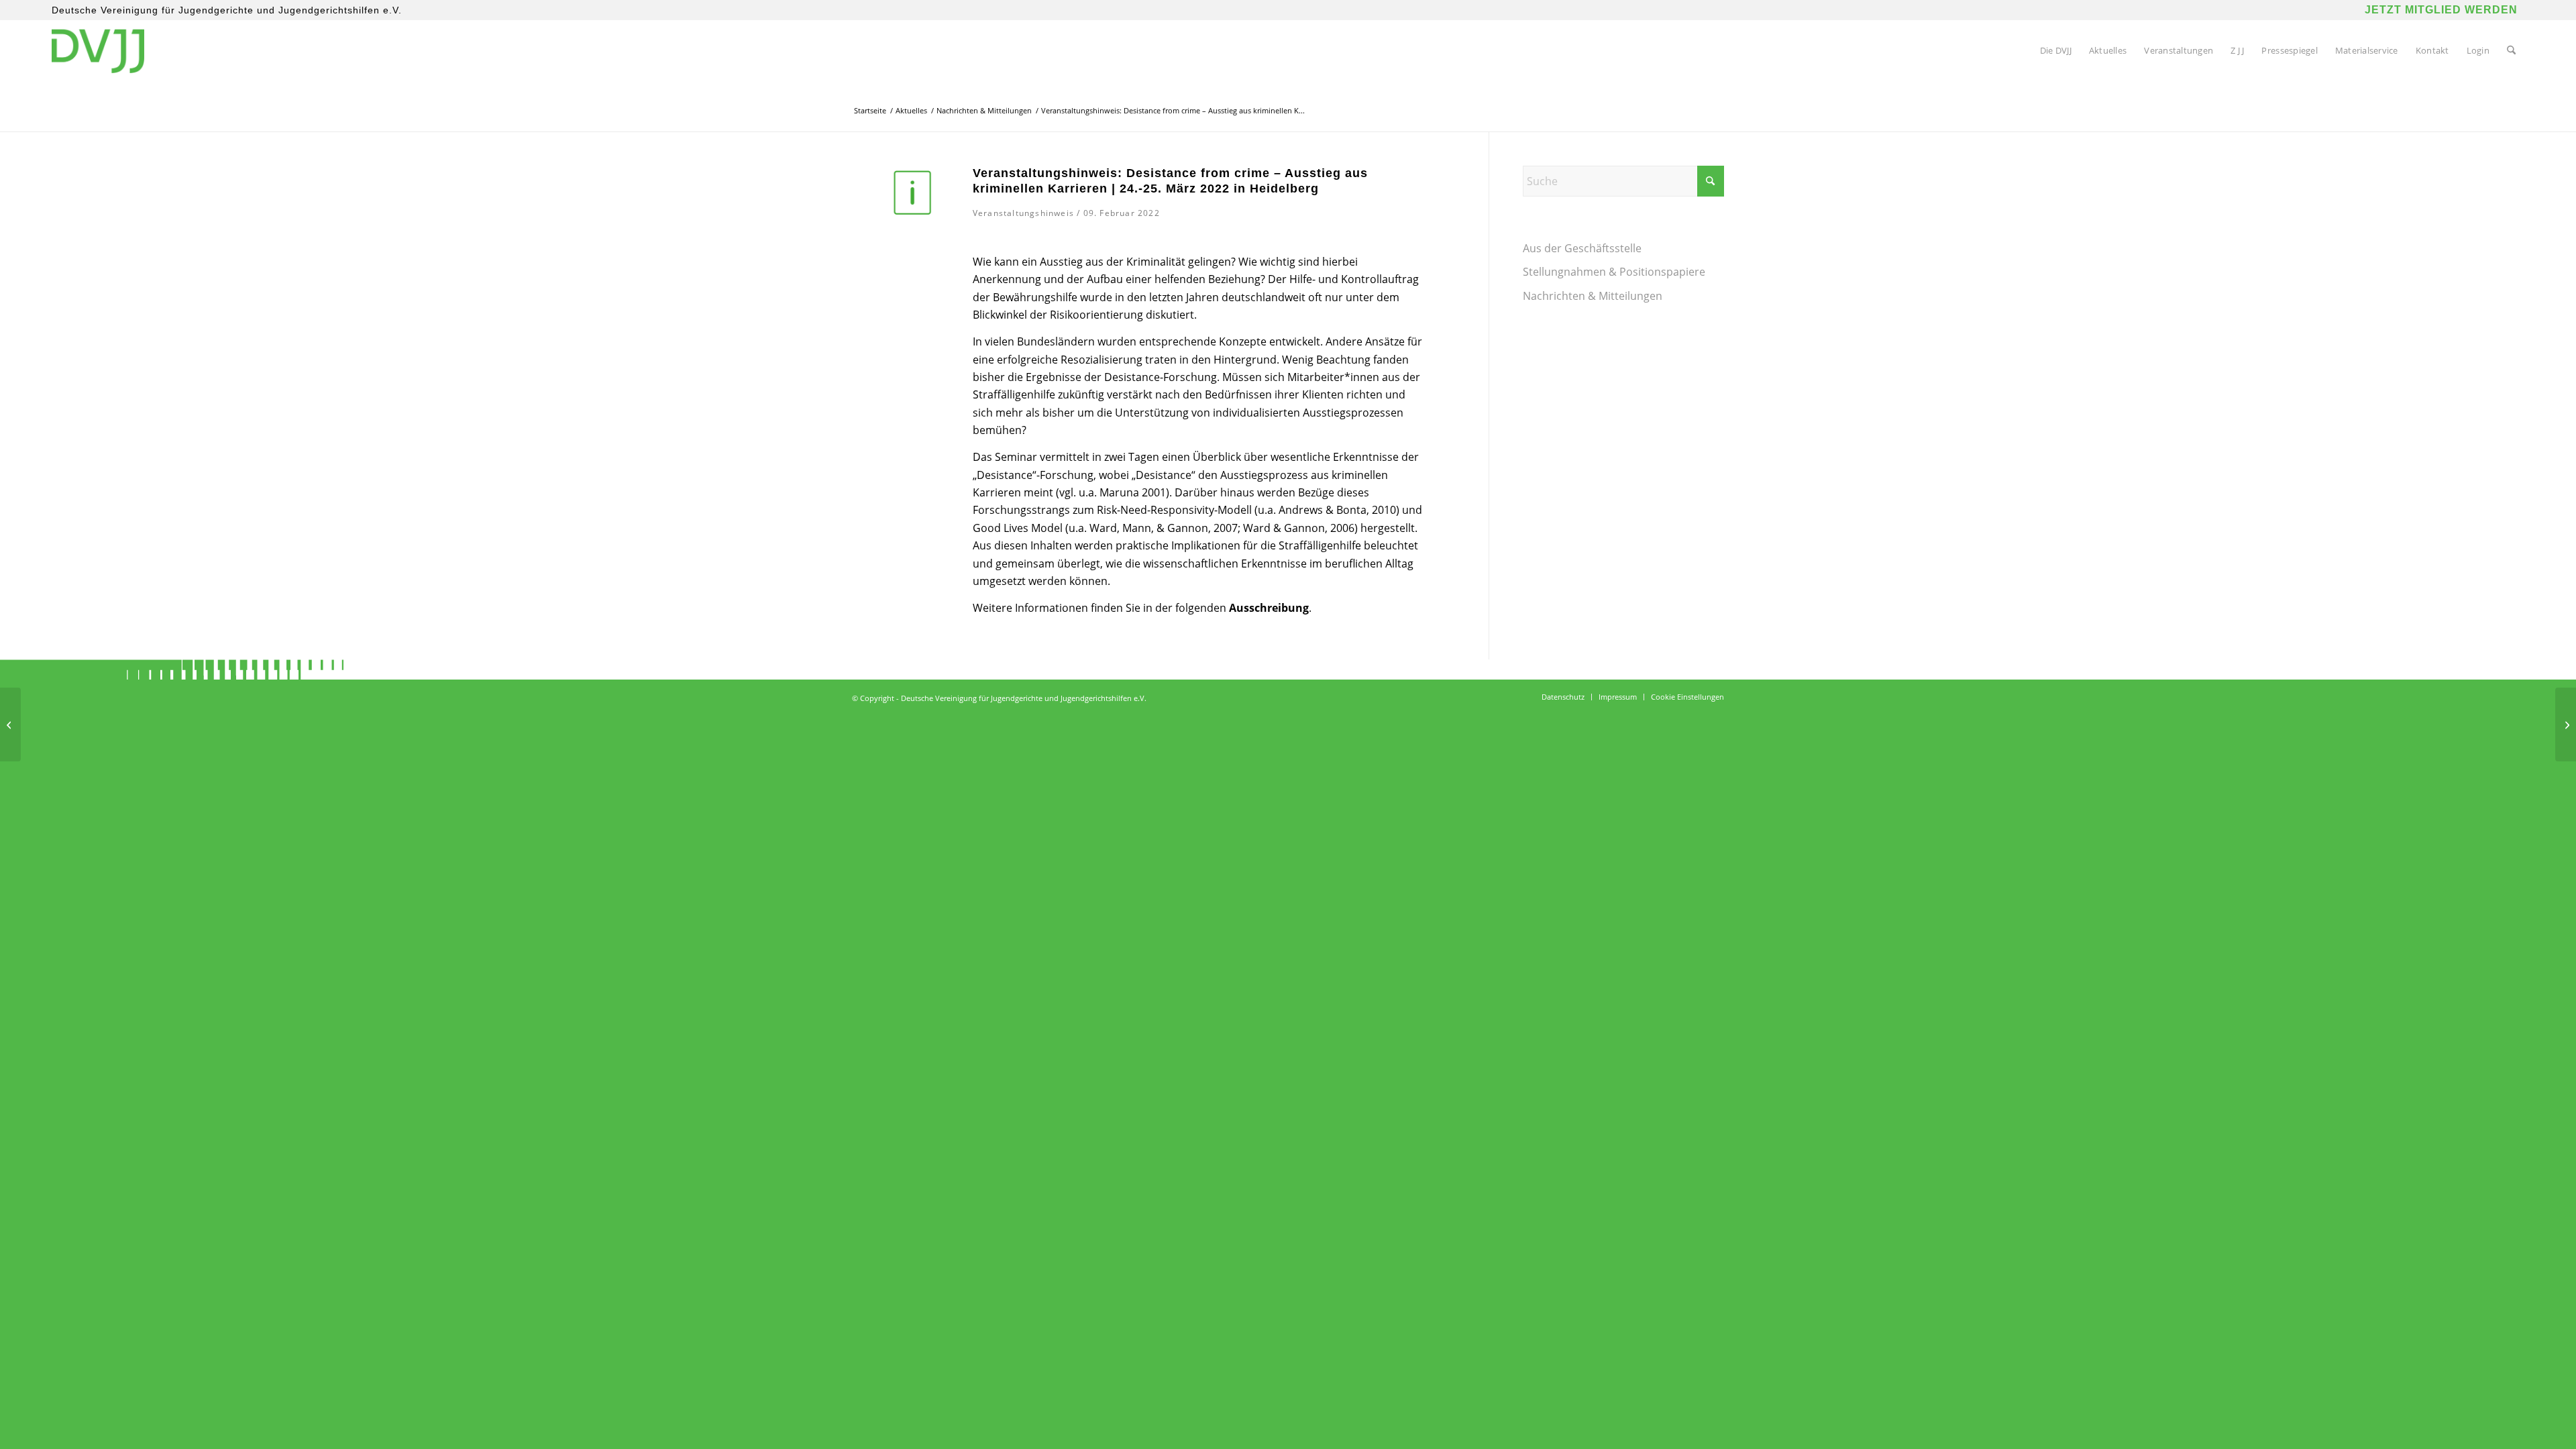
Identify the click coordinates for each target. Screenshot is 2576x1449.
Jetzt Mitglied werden (2441, 10)
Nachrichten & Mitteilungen (1593, 296)
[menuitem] (2056, 50)
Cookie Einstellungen (1687, 697)
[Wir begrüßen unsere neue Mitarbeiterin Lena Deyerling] (2566, 724)
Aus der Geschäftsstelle (1582, 248)
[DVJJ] (98, 50)
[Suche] (2511, 50)
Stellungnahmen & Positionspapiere (1614, 272)
